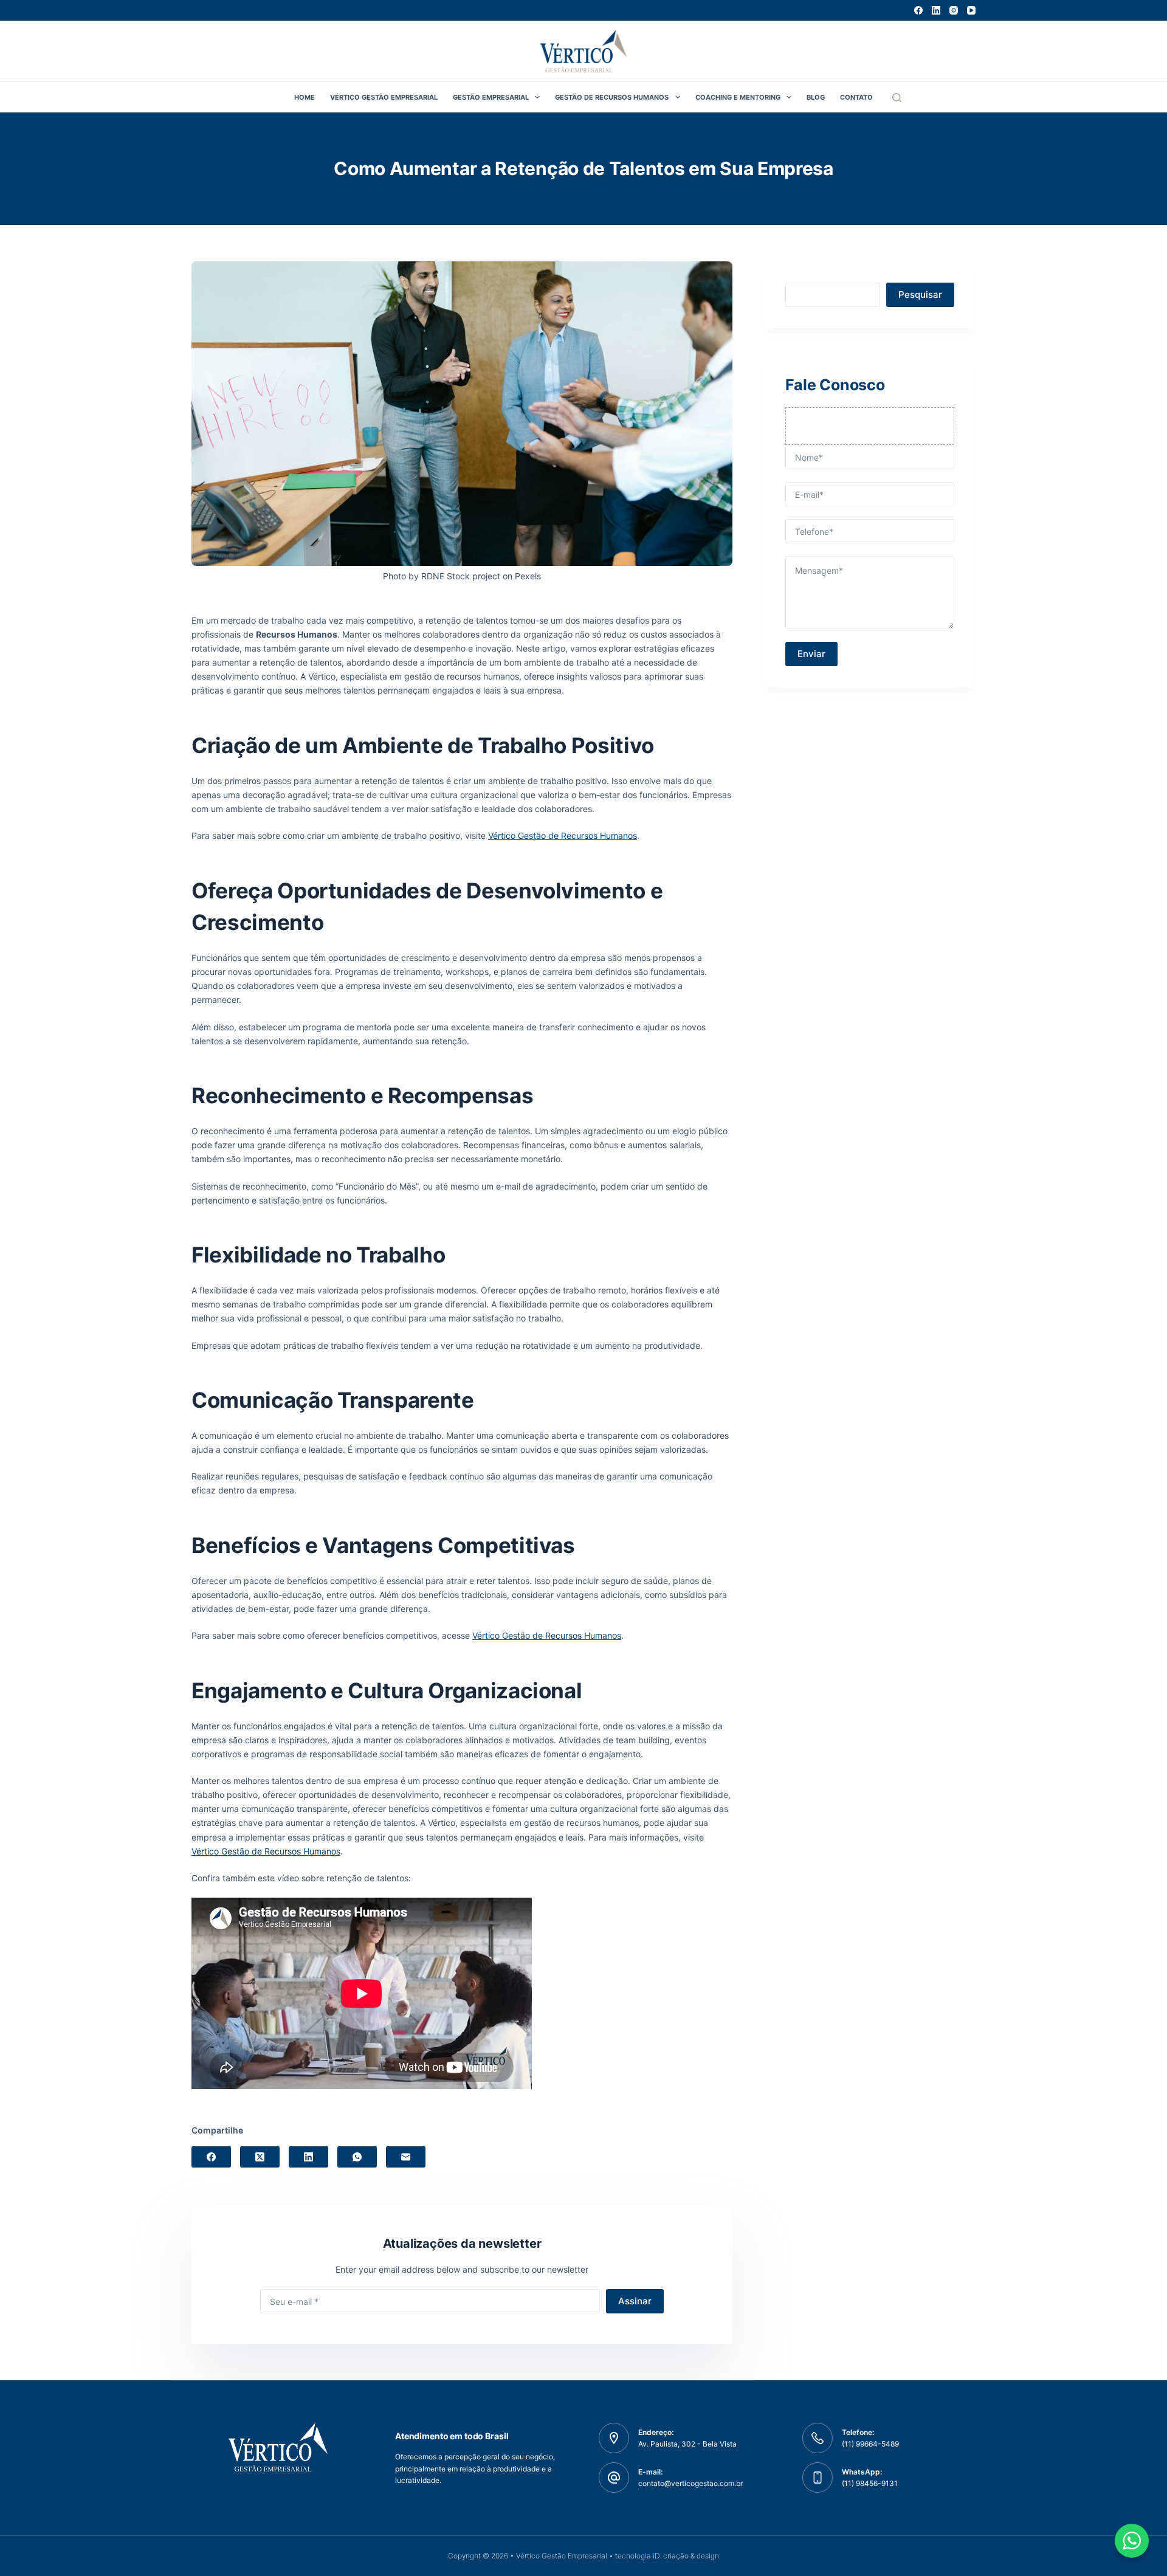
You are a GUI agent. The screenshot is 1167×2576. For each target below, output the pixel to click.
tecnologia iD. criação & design (667, 2556)
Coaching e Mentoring (738, 97)
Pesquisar (920, 294)
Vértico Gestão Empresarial (384, 97)
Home (305, 97)
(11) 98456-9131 (870, 2483)
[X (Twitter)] (260, 2157)
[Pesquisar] (897, 98)
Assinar (635, 2301)
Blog (816, 97)
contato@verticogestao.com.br (690, 2483)
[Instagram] (954, 10)
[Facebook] (918, 10)
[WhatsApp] (357, 2157)
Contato (856, 97)
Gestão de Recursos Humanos (612, 97)
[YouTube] (971, 10)
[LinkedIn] (936, 10)
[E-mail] (406, 2157)
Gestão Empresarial (491, 97)
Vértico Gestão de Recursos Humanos (563, 835)
